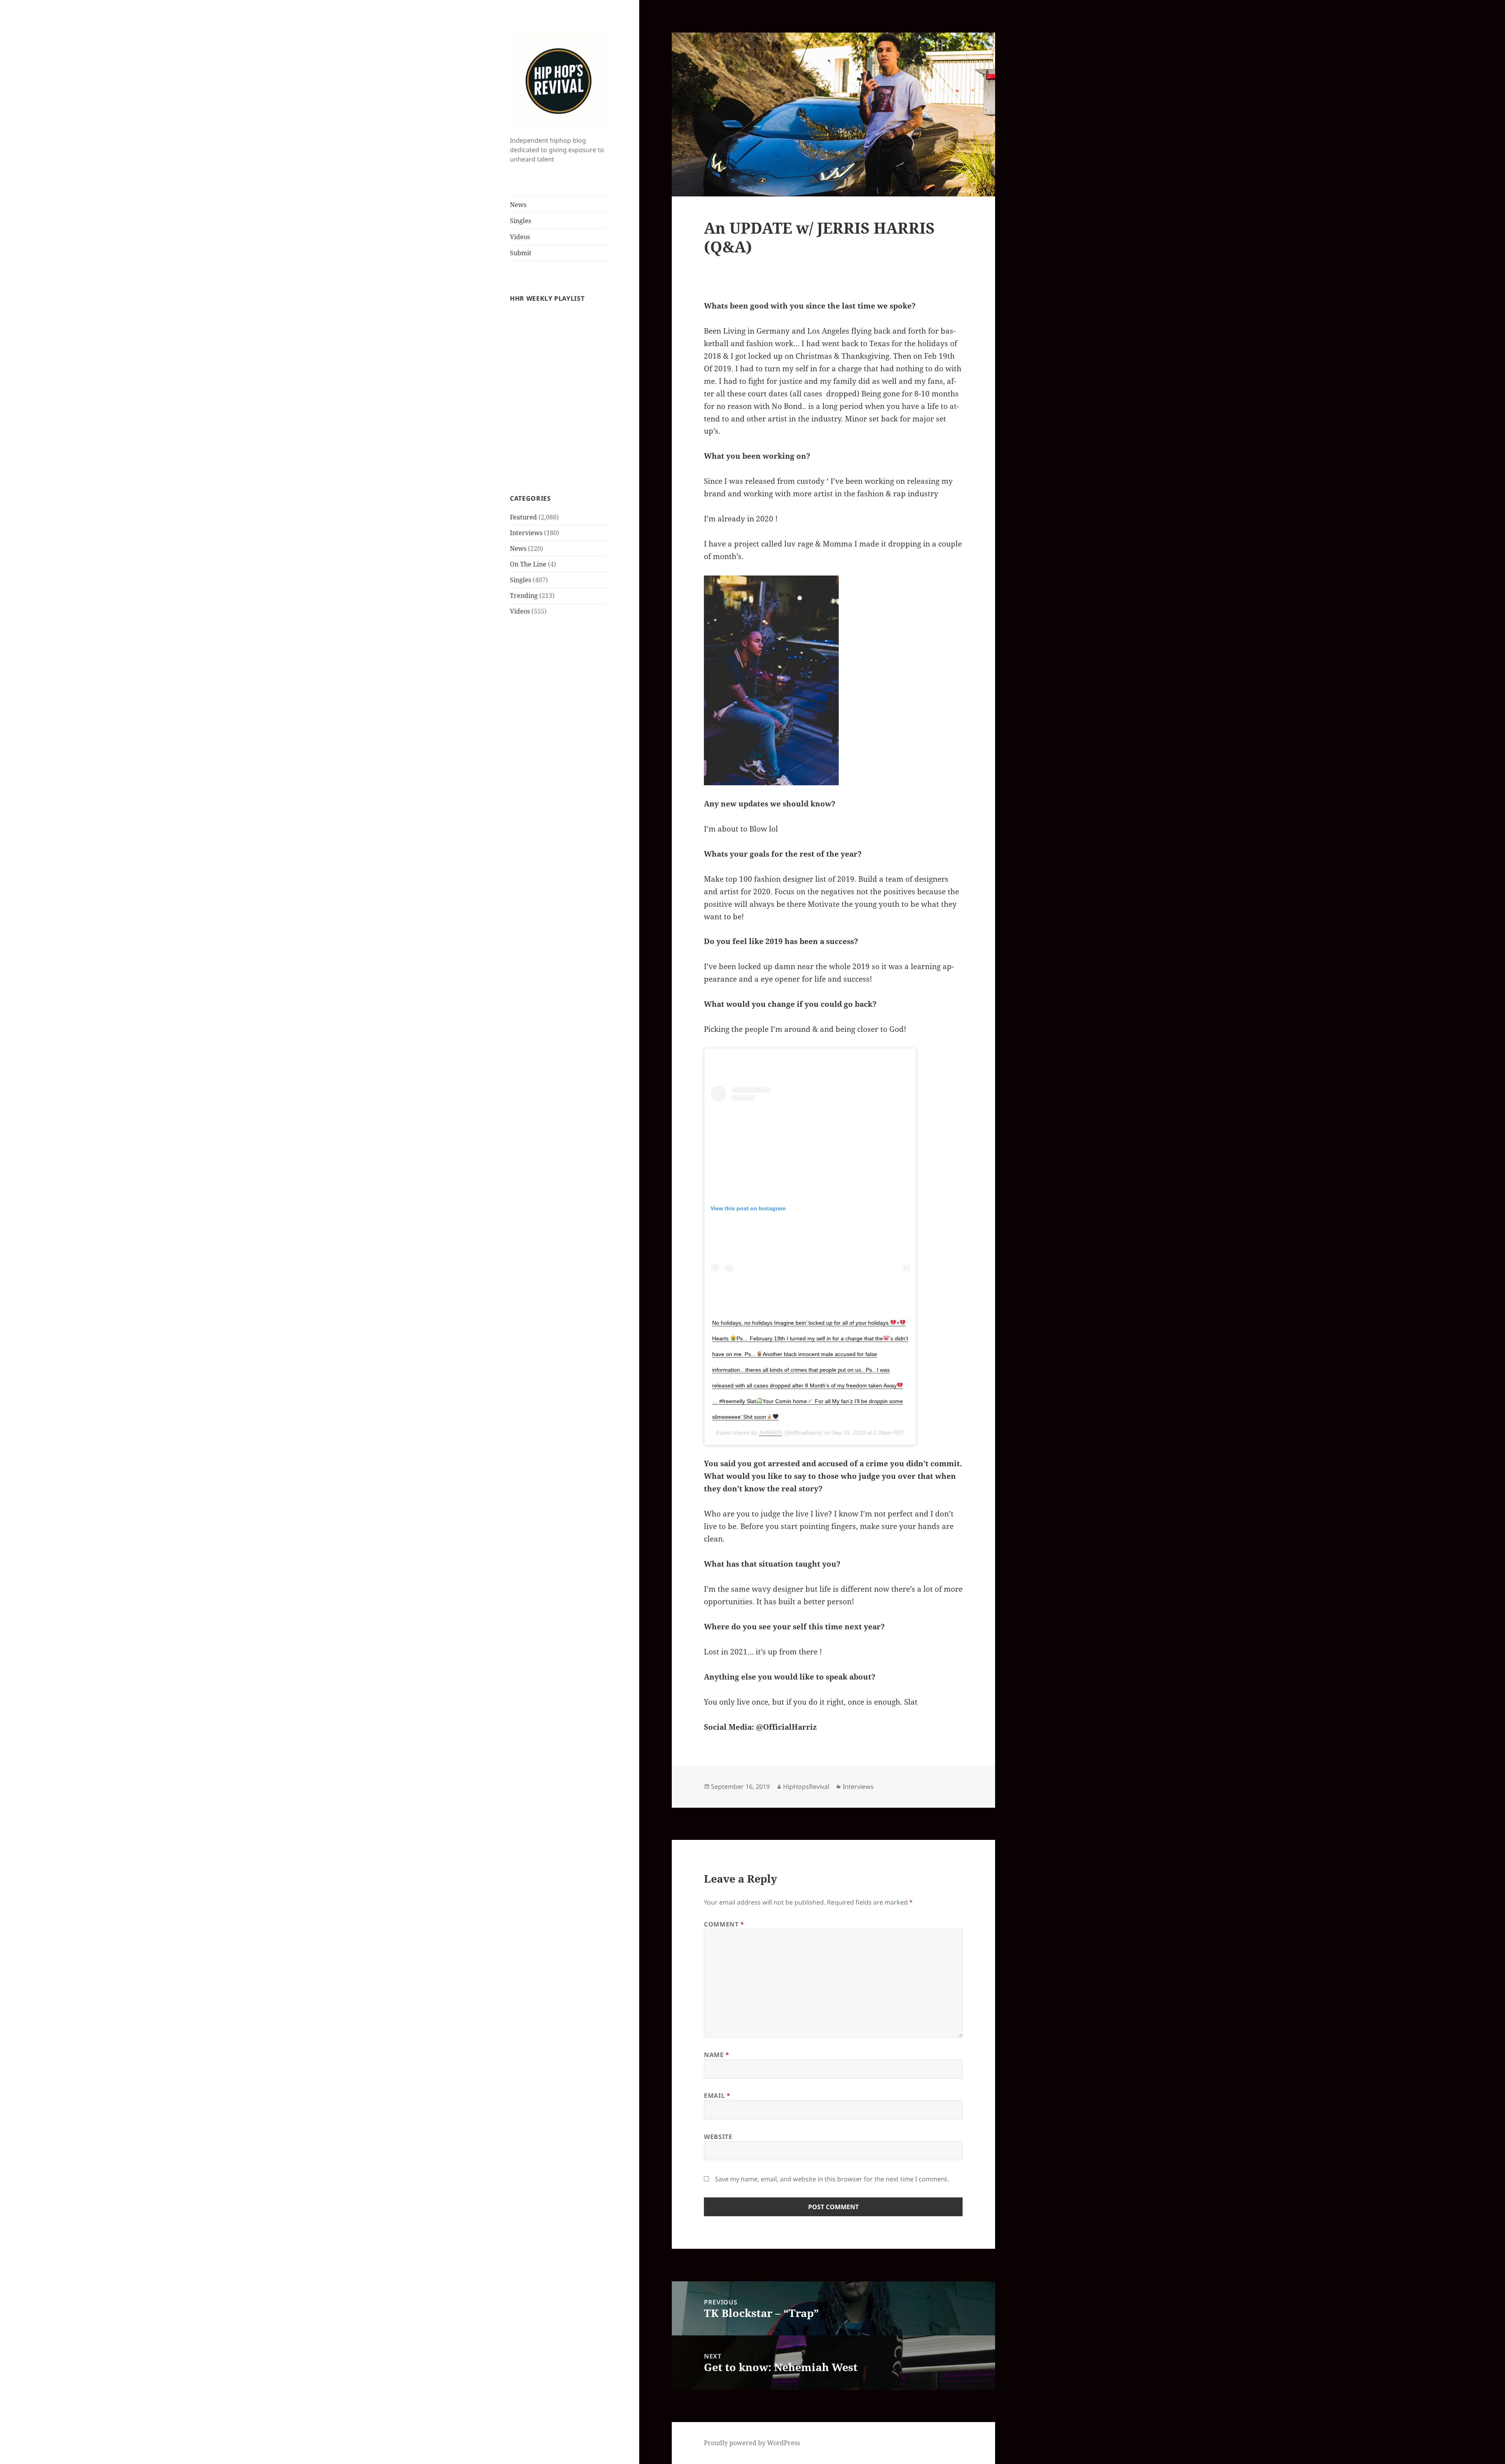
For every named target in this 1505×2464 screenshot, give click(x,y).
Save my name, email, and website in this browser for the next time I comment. (832, 2179)
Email (717, 2095)
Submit (521, 253)
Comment (724, 1924)
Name (717, 2055)
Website (718, 2137)
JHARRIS (770, 1433)
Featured (523, 517)
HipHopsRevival (806, 1787)
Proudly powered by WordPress (752, 2443)
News (518, 205)
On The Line (528, 564)
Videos (520, 237)
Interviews (526, 533)
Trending (524, 596)
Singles (520, 221)
